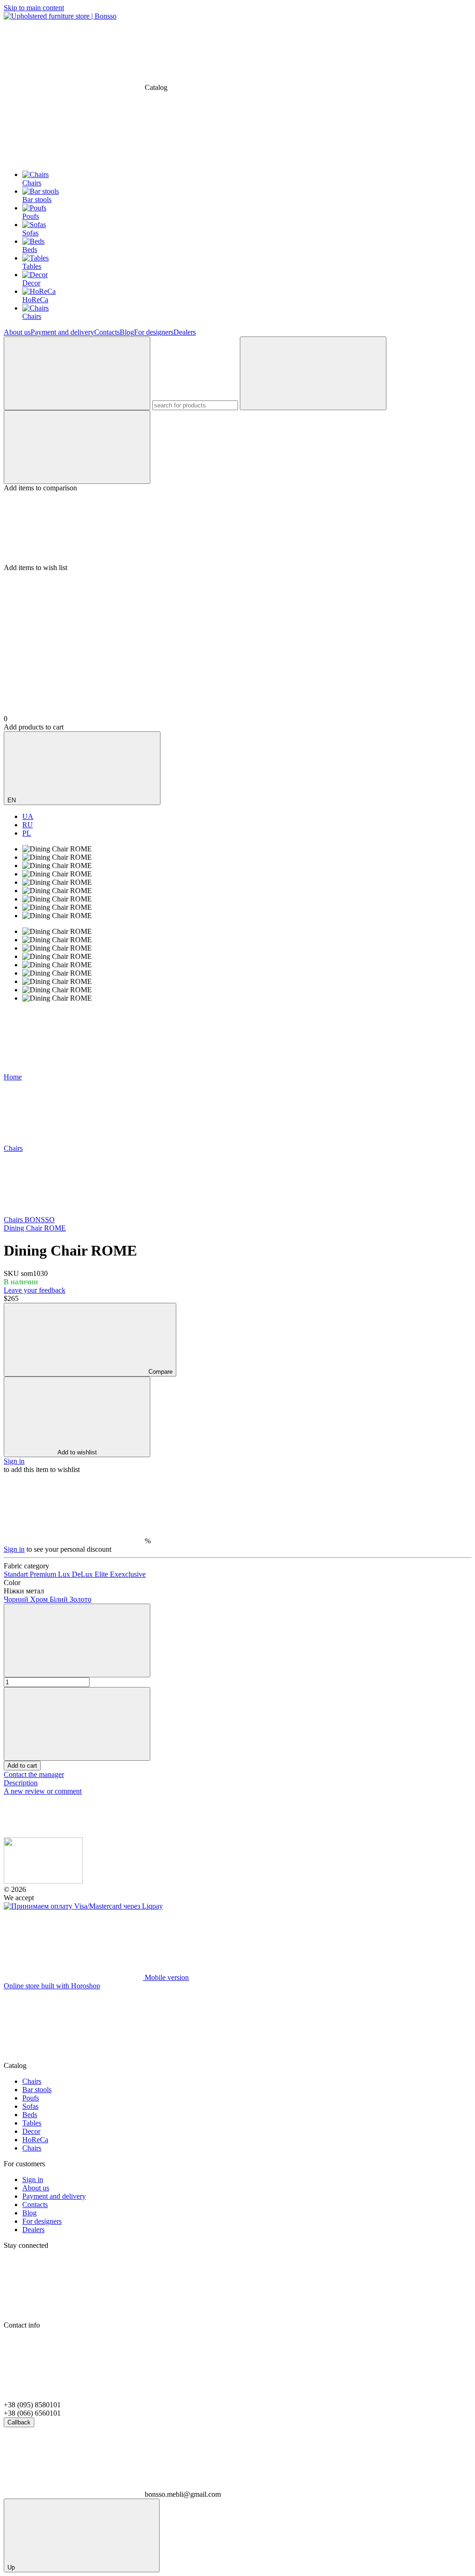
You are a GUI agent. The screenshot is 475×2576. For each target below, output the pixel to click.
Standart (17, 1574)
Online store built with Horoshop (52, 1986)
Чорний (17, 1599)
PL (27, 833)
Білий (60, 1599)
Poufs (31, 2098)
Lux (65, 1574)
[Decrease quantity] (77, 1640)
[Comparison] (77, 447)
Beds (30, 2115)
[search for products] (77, 373)
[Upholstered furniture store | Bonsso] (43, 1881)
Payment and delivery (62, 332)
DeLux (83, 1574)
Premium (44, 1574)
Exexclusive (128, 1574)
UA (28, 816)
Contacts (107, 332)
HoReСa (35, 2140)
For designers (154, 332)
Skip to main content (34, 8)
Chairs (32, 2081)
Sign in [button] (14, 1461)
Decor (31, 2131)
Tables (32, 2123)
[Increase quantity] (77, 1724)
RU (28, 825)
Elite (102, 1574)
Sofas (30, 2106)
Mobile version (166, 1977)
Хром (40, 1599)
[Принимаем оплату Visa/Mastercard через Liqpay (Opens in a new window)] (83, 1906)
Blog (127, 332)
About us (17, 332)
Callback (19, 2422)
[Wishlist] (237, 528)
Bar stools (37, 2090)
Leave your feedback (35, 1290)
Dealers (185, 332)
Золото (80, 1599)
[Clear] (313, 373)
